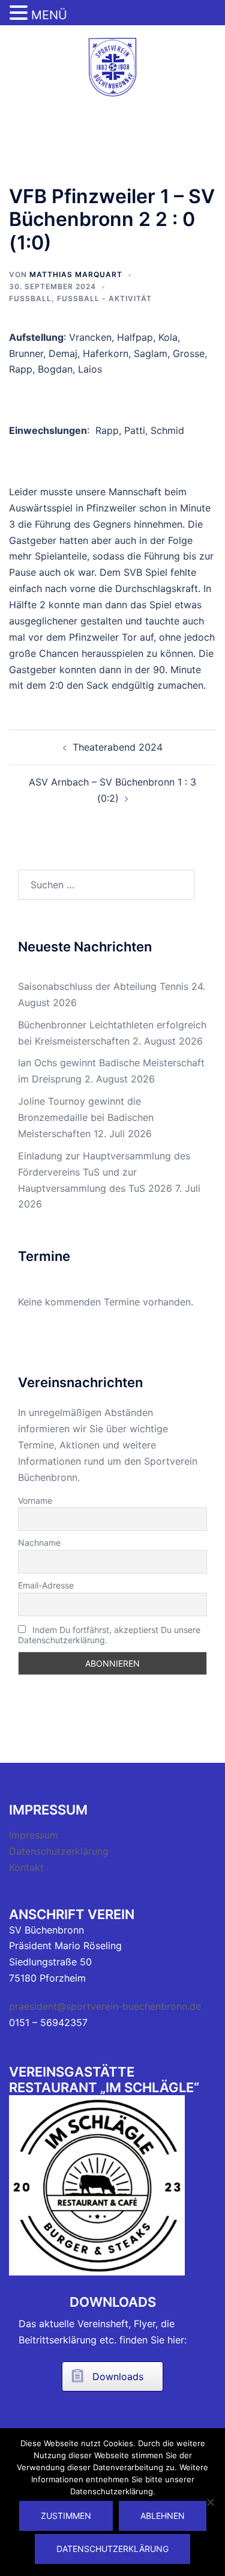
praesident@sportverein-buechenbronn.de (105, 2006)
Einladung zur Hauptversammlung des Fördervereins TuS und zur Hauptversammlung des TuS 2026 (104, 1172)
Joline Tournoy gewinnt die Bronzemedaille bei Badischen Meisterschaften (86, 1117)
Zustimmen (66, 2516)
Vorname (35, 1500)
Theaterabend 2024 (118, 747)
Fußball (30, 298)
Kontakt (26, 1867)
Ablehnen (163, 2516)
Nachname (39, 1543)
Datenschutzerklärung (59, 1851)
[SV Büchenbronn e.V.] (112, 66)
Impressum (34, 1835)
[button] (20, 14)
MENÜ (49, 15)
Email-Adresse (46, 1585)
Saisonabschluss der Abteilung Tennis (103, 986)
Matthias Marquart (76, 274)
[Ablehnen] (210, 2502)
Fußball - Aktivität (104, 298)
